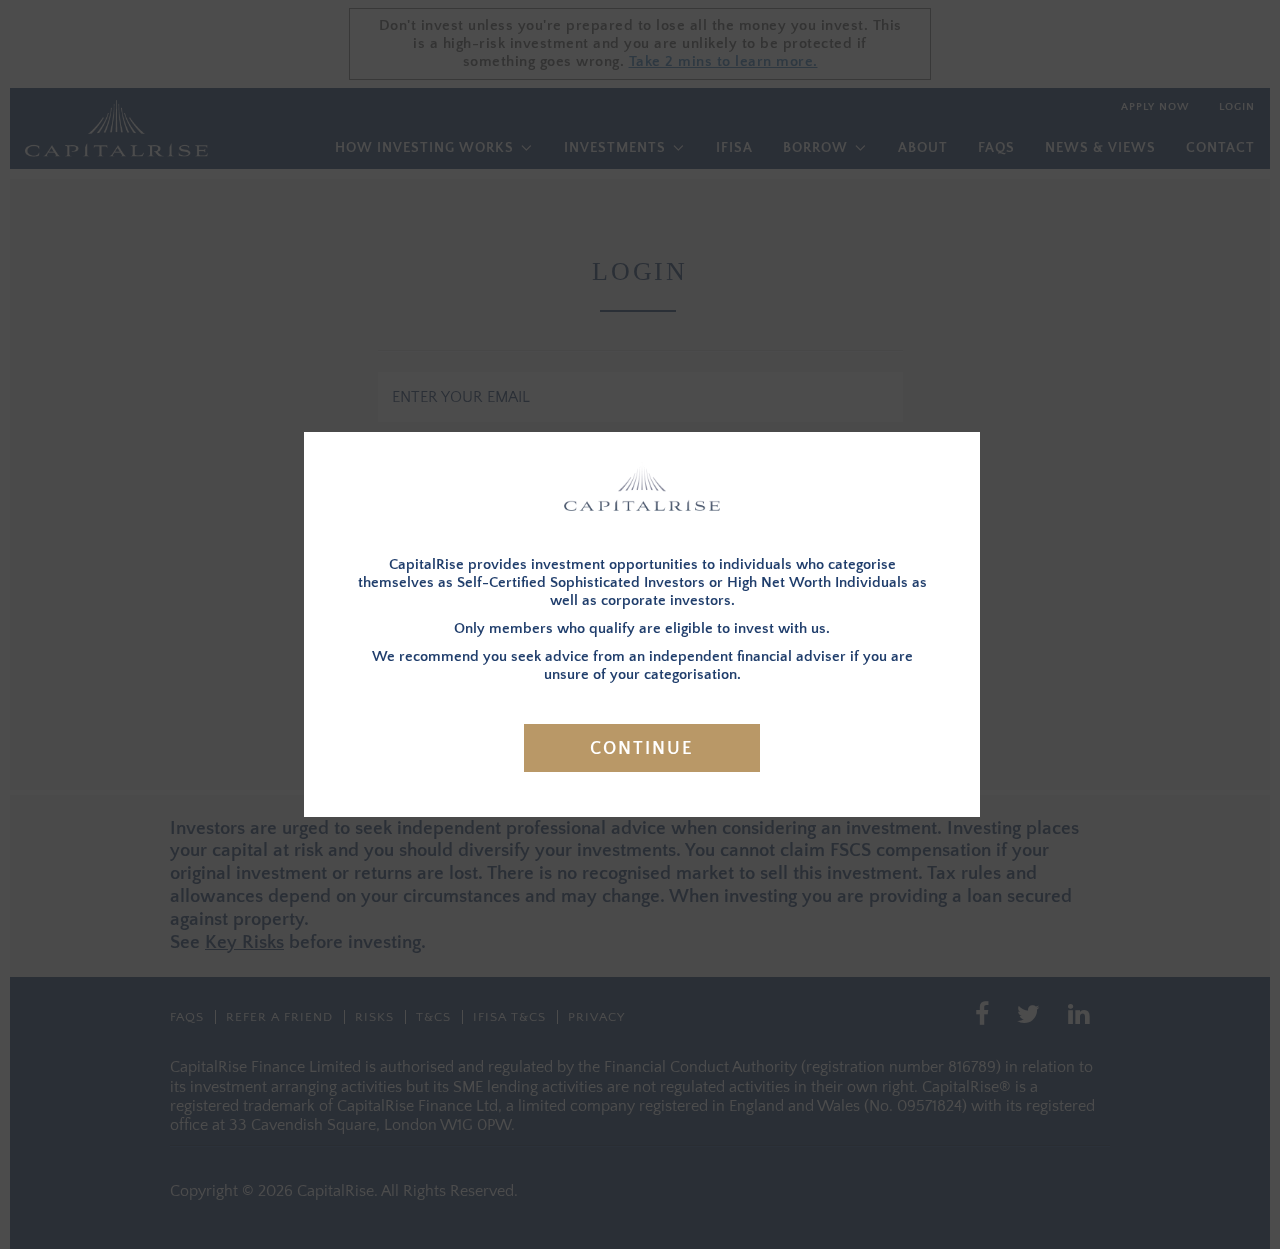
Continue (642, 749)
